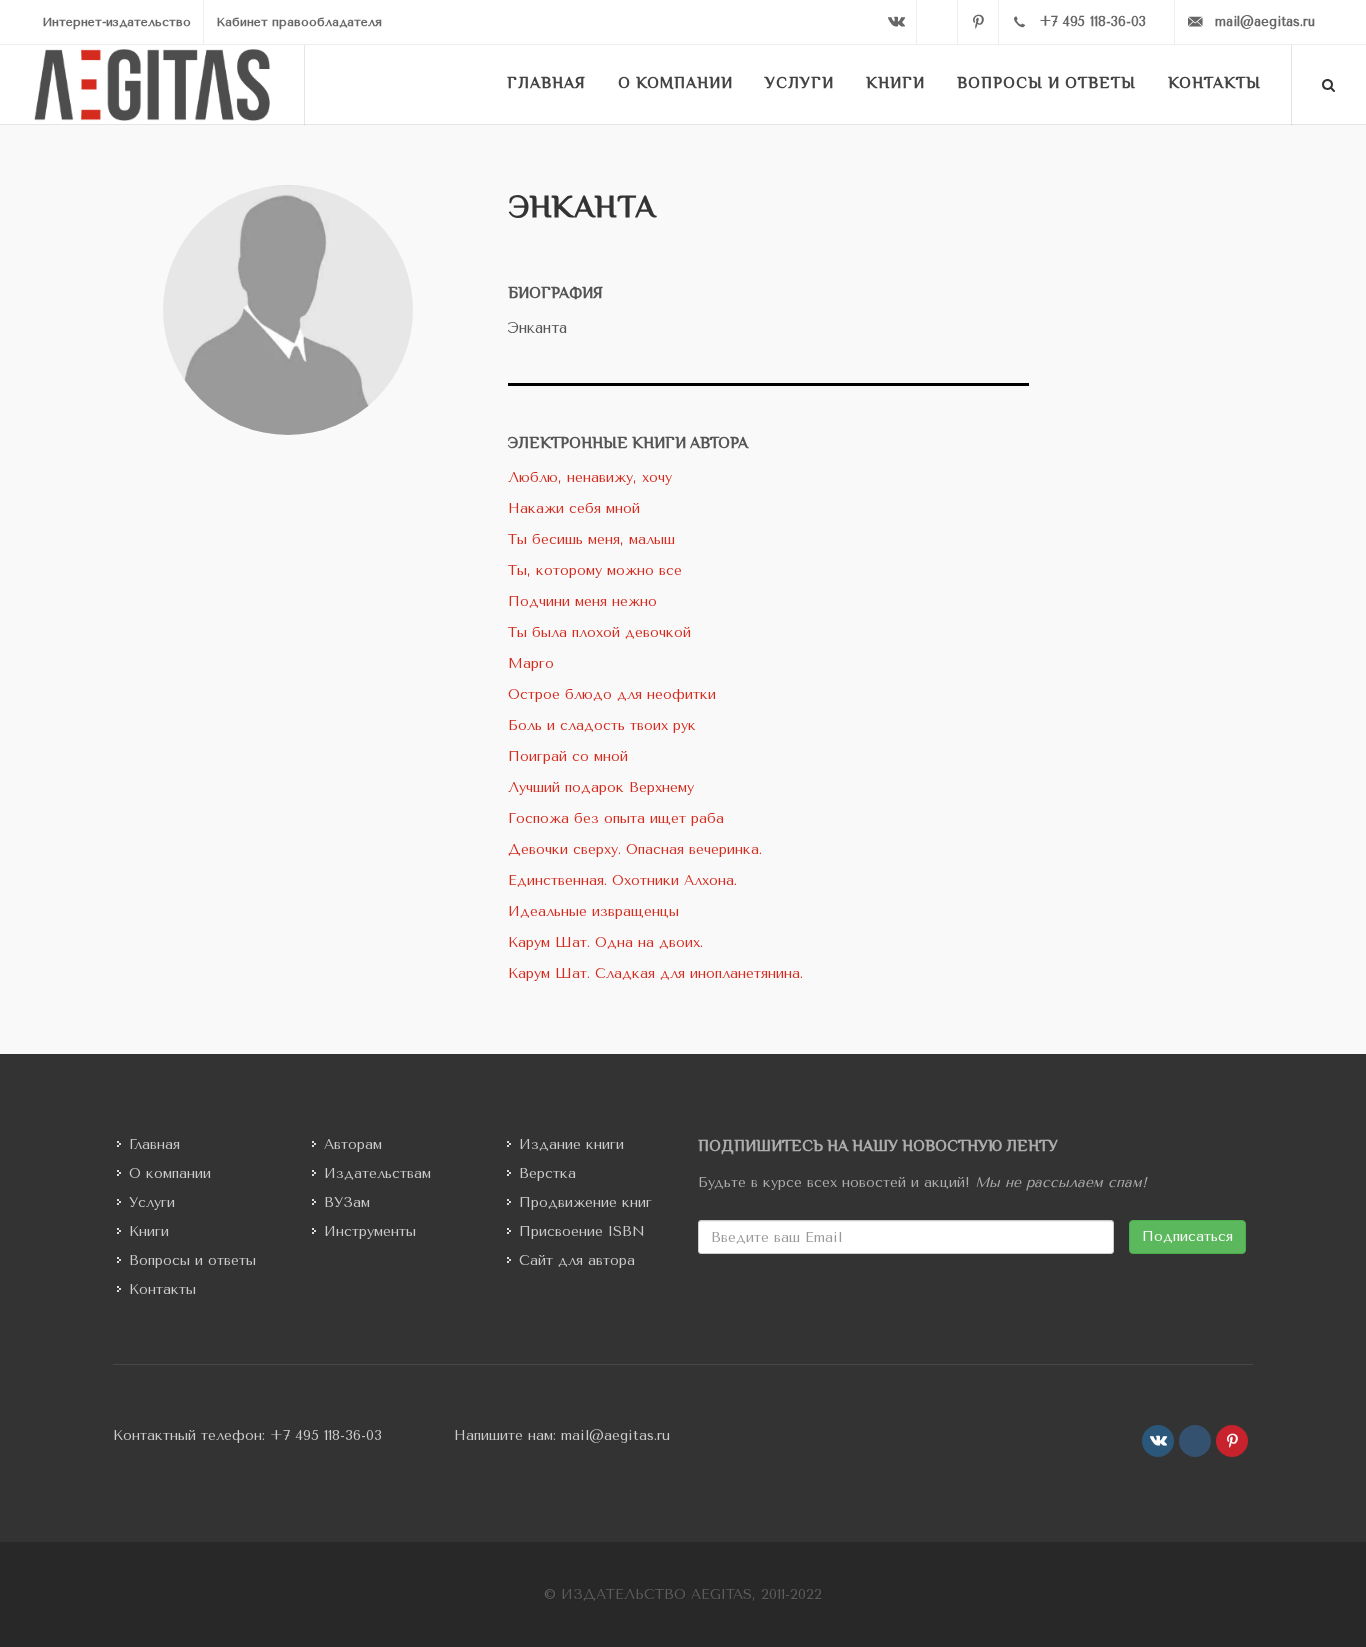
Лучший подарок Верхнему (601, 787)
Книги (149, 1231)
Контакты (162, 1289)
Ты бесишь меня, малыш (591, 539)
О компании (170, 1173)
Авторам (353, 1144)
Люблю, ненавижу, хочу (590, 477)
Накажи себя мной (574, 508)
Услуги (152, 1202)
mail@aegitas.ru (615, 1435)
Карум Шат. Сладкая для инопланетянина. (655, 973)
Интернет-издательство (116, 22)
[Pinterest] (978, 22)
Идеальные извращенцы (593, 911)
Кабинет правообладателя (299, 22)
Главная (154, 1144)
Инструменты (370, 1231)
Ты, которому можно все (595, 570)
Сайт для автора (577, 1260)
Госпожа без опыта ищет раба (616, 818)
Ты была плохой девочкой (599, 632)
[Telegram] (937, 22)
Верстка (547, 1173)
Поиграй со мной (568, 756)
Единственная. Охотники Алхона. (622, 880)
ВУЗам (347, 1202)
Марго (531, 663)
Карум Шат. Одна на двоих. (605, 942)
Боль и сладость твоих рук (602, 725)
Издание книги (571, 1144)
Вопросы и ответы (192, 1260)
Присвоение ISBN (582, 1231)
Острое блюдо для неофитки (612, 694)
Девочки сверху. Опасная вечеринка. (635, 849)
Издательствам (377, 1173)
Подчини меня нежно (582, 601)
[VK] (896, 22)
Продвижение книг (585, 1202)
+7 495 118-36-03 (326, 1435)
